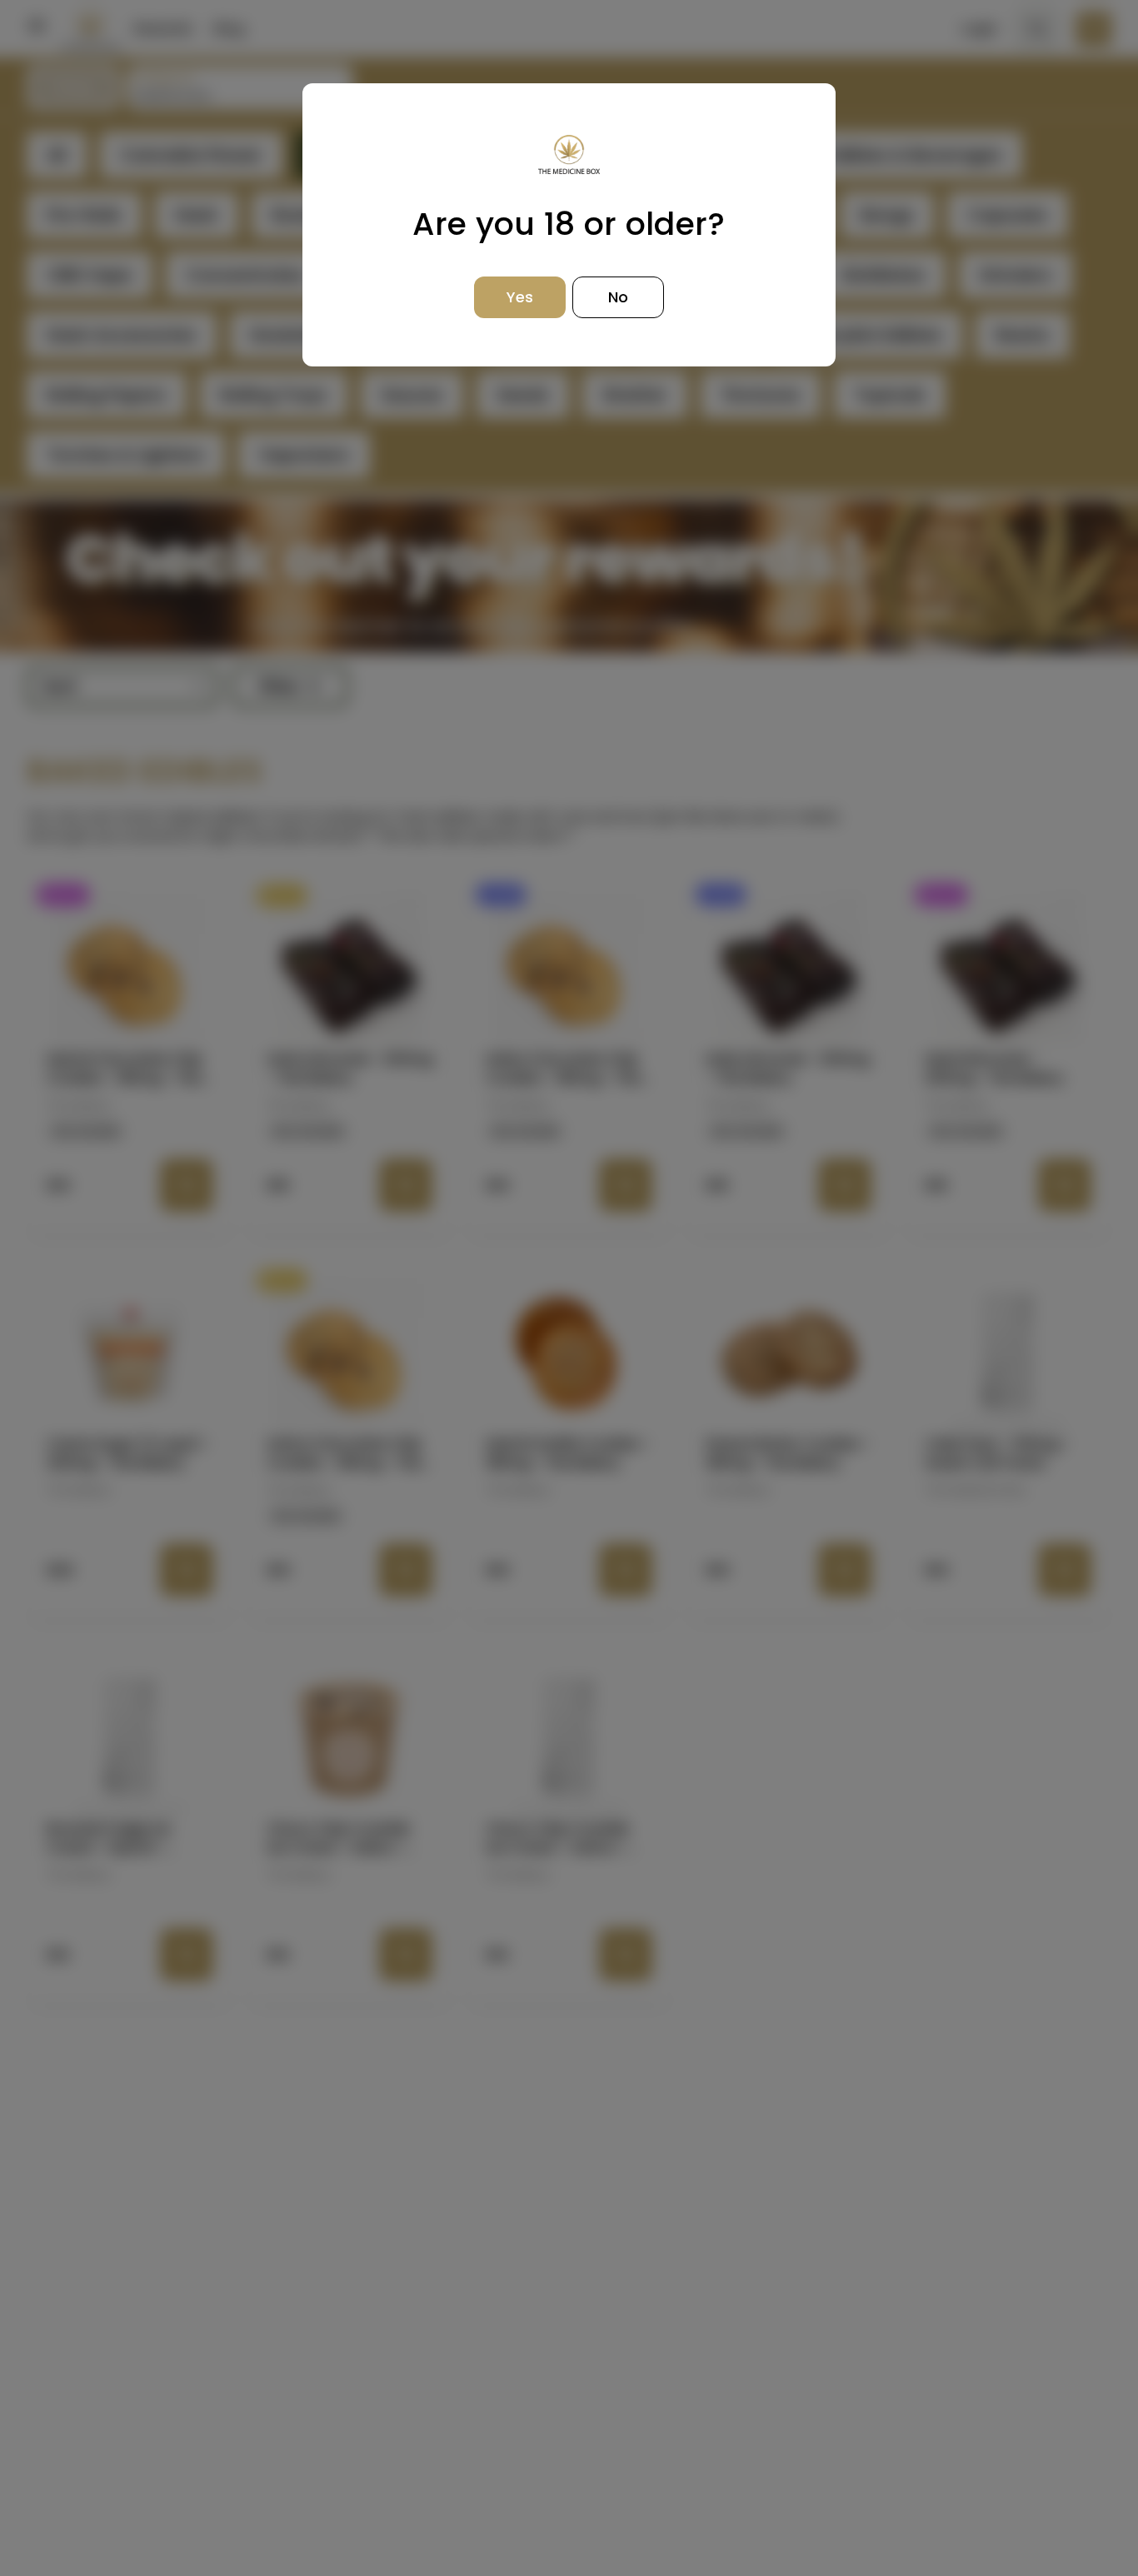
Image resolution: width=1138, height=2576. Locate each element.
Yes (520, 297)
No (618, 297)
